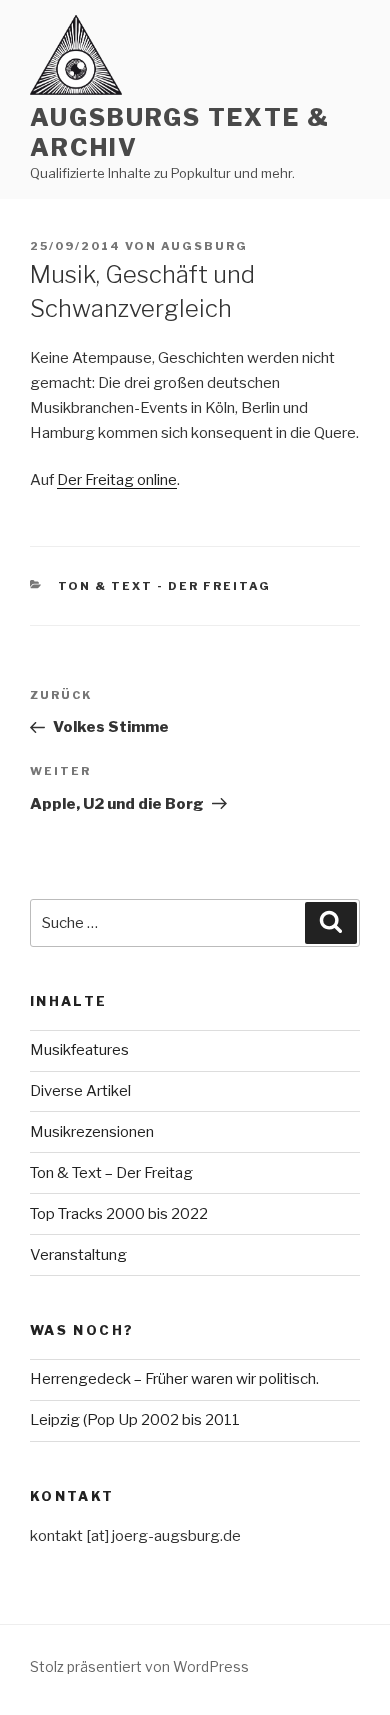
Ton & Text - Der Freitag (165, 586)
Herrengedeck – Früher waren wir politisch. (174, 1379)
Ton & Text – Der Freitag (111, 1173)
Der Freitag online (117, 480)
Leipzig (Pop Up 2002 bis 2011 (135, 1420)
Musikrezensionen (92, 1132)
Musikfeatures (79, 1050)
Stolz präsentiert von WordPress (139, 1666)
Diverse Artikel (80, 1091)
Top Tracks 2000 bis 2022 (119, 1214)
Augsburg (204, 246)
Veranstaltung (78, 1255)
